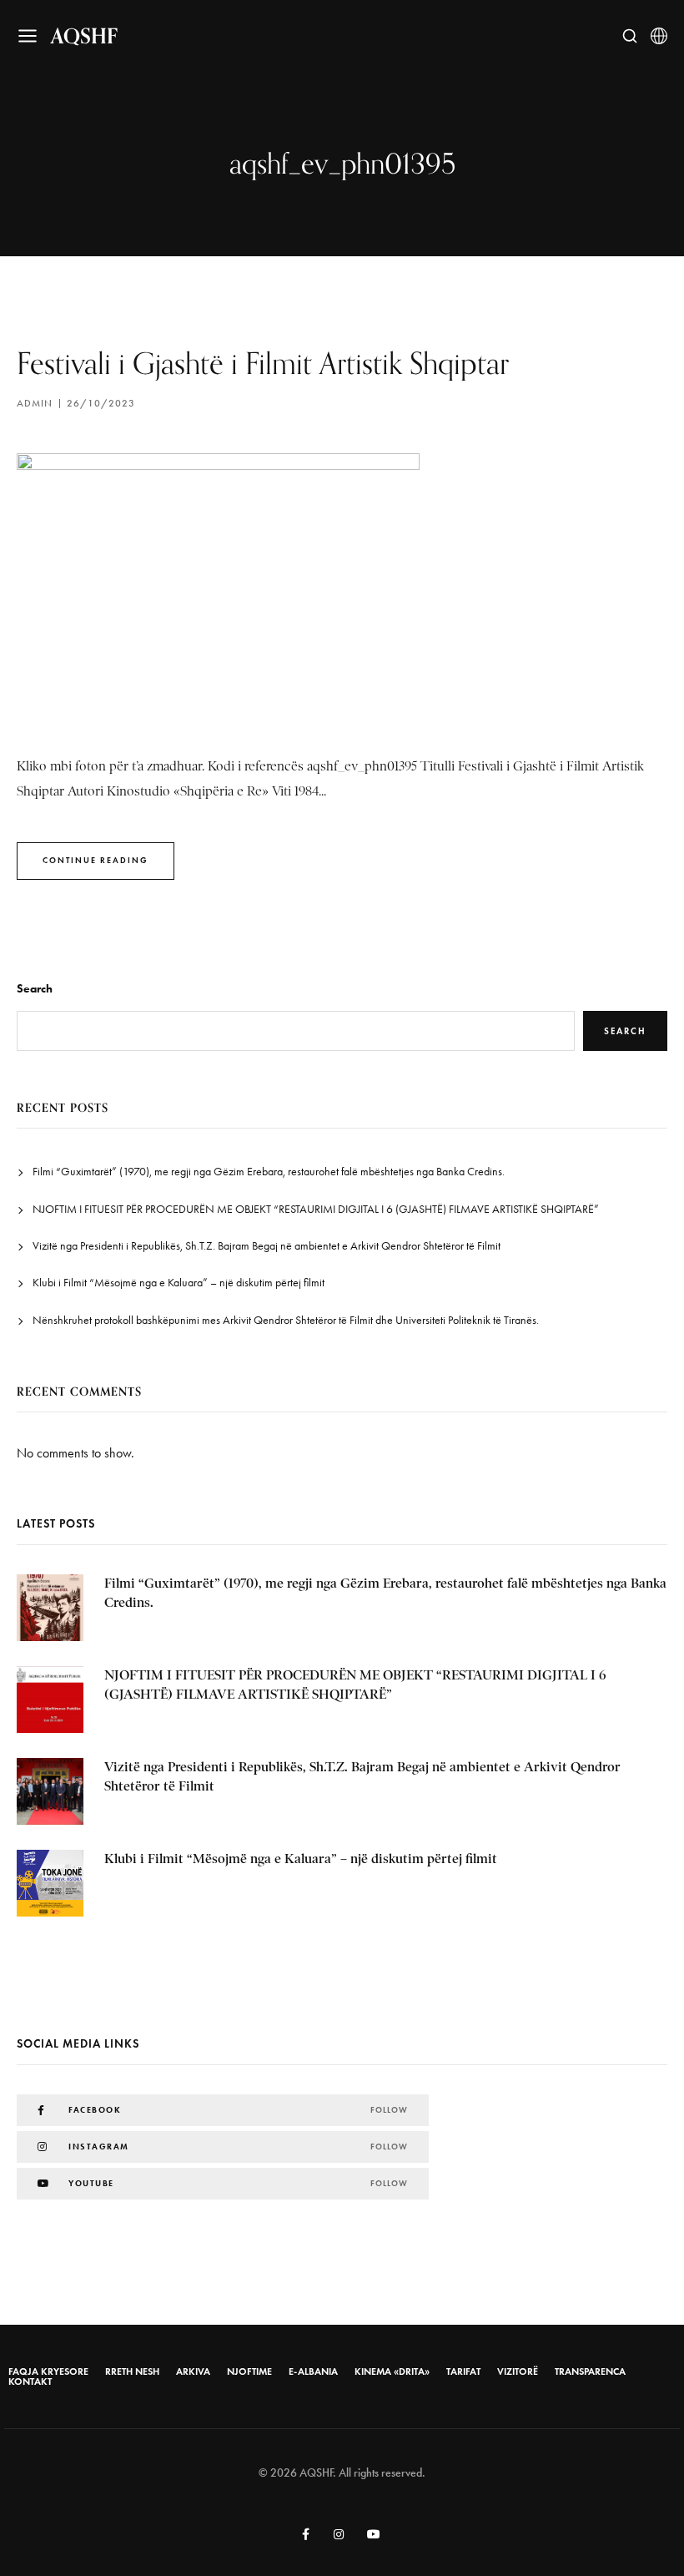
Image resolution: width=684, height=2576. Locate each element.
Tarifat (463, 2371)
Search (35, 989)
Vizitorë (518, 2371)
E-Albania (313, 2371)
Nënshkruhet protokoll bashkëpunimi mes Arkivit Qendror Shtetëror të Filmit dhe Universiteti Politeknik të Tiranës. (286, 1320)
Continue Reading (96, 860)
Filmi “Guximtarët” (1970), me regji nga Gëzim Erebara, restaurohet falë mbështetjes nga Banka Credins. (269, 1172)
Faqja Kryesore (48, 2371)
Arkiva (193, 2371)
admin (35, 403)
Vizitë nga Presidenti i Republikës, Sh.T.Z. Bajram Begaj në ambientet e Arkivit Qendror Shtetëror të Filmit (267, 1246)
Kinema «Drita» (392, 2371)
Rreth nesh (132, 2371)
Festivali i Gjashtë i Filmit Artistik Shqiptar (263, 363)
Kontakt (30, 2382)
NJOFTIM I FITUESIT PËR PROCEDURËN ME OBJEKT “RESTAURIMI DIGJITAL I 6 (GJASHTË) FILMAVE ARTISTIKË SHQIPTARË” (316, 1209)
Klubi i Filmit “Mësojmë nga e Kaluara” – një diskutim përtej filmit (179, 1283)
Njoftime (249, 2371)
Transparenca (590, 2371)
